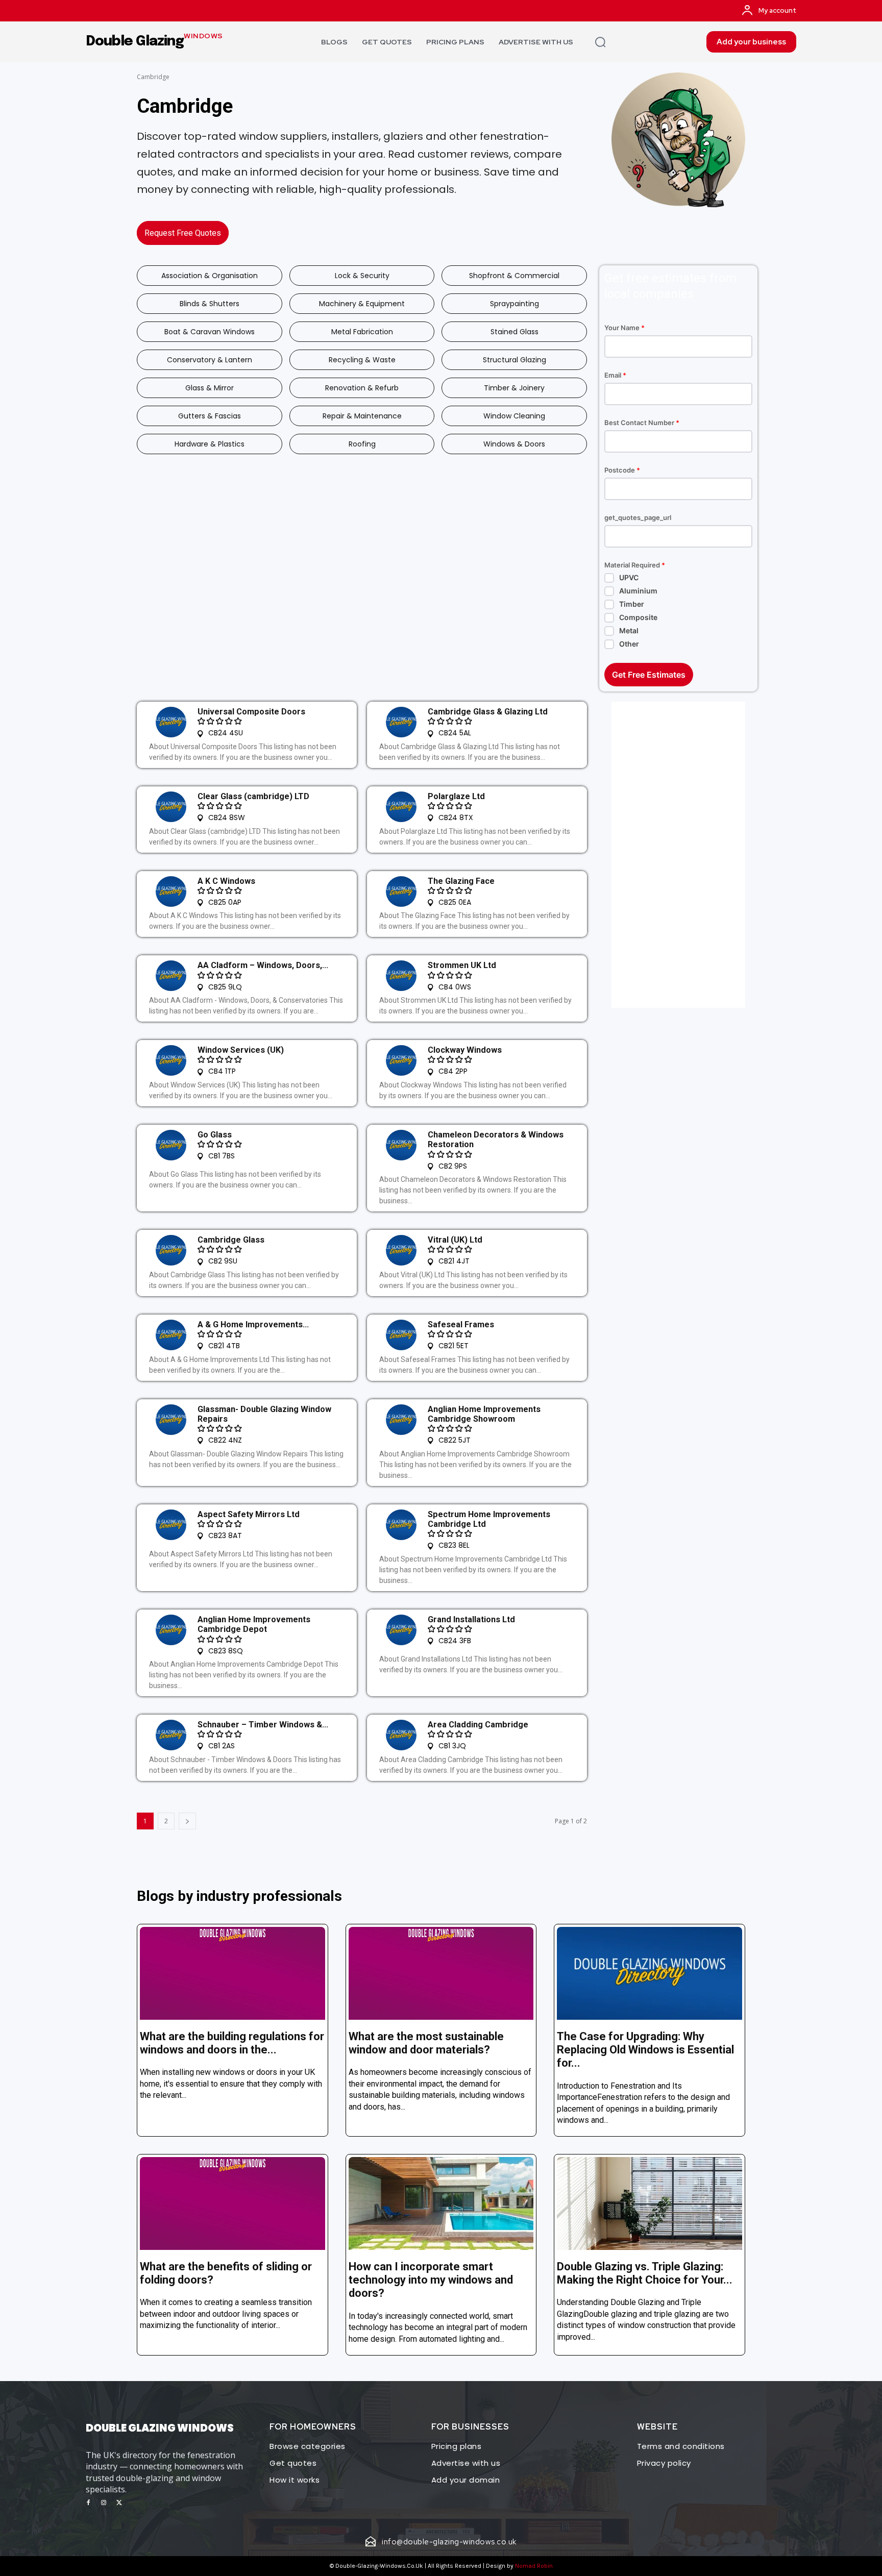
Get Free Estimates (649, 675)
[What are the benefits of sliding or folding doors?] (232, 2203)
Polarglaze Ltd (456, 796)
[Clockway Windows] (401, 1060)
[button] (600, 42)
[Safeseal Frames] (401, 1335)
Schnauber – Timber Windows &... (263, 1725)
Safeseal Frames (461, 1324)
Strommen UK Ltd (462, 965)
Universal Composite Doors (251, 712)
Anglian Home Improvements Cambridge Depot (254, 1624)
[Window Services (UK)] (171, 1060)
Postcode (622, 470)
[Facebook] (88, 2503)
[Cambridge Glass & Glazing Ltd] (401, 722)
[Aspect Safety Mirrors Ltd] (171, 1525)
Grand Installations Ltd (471, 1619)
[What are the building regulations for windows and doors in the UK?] (232, 1973)
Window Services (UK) (241, 1050)
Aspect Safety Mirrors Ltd (249, 1514)
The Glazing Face (461, 881)
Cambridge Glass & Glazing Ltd (488, 712)
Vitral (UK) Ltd (455, 1240)
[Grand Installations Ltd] (401, 1630)
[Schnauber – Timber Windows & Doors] (171, 1735)
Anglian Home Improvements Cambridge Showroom (484, 1414)
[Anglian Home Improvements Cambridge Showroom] (401, 1420)
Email (615, 375)
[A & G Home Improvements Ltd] (171, 1335)
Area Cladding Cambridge (478, 1725)
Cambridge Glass (231, 1240)
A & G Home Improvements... (253, 1324)
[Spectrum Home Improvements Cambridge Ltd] (401, 1525)
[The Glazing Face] (401, 891)
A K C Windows (226, 881)
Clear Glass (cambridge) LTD (253, 796)
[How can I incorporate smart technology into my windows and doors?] (441, 2203)
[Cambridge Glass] (171, 1250)
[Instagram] (104, 2503)
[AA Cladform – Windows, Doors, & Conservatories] (171, 976)
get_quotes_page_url (638, 518)
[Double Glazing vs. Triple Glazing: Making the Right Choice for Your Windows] (650, 2203)
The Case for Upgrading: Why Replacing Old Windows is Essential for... (645, 2050)
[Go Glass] (171, 1145)
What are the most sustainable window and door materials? (426, 2043)
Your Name (624, 328)
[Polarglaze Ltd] (401, 807)
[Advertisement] (678, 855)
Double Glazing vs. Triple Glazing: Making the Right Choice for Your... (645, 2273)
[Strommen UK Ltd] (401, 976)
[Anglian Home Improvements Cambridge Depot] (171, 1630)
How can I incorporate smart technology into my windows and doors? (431, 2280)
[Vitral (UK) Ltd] (401, 1250)
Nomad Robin (534, 2566)
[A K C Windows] (171, 891)
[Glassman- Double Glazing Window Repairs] (171, 1420)
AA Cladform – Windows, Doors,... (263, 965)
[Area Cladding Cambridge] (401, 1735)
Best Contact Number (642, 423)
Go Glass (215, 1135)
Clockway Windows (465, 1050)
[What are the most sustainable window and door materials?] (441, 1973)
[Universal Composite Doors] (171, 722)
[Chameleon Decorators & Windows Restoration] (401, 1145)
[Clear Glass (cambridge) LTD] (171, 807)
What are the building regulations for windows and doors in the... (232, 2043)
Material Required (635, 565)
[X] (119, 2503)
